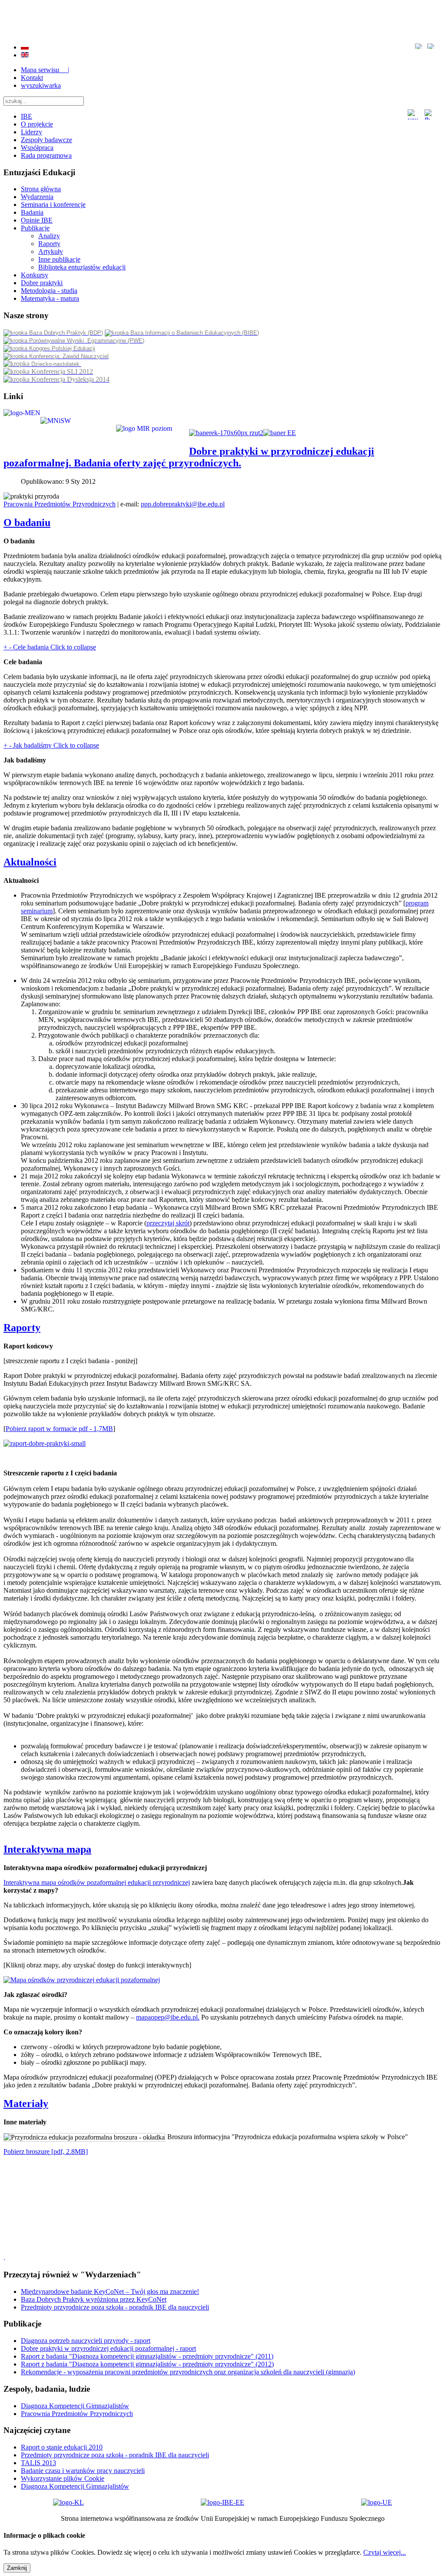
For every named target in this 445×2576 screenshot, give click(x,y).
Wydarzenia (37, 197)
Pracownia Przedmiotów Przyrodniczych (60, 504)
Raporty (49, 244)
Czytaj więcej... (385, 2552)
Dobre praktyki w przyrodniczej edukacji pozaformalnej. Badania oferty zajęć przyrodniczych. (189, 457)
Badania (32, 212)
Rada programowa (46, 155)
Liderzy (32, 132)
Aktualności (30, 862)
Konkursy (35, 275)
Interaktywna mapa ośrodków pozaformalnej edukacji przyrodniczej (97, 1882)
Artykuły (51, 251)
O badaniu (27, 523)
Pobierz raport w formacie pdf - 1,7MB (59, 1429)
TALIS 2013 (38, 2463)
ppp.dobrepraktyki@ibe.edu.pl (183, 504)
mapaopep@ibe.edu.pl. (168, 2017)
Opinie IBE (37, 220)
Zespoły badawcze (46, 140)
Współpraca (37, 148)
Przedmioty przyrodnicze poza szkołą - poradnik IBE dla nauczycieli (115, 2455)
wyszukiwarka (41, 85)
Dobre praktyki (42, 283)
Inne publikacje (59, 259)
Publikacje (35, 228)
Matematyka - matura (50, 298)
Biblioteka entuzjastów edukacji (82, 267)
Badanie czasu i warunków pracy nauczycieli (83, 2471)
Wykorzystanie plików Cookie (63, 2478)
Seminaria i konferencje (53, 205)
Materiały (26, 2103)
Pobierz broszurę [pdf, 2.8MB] (46, 2152)
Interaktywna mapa (47, 1849)
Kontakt (32, 78)
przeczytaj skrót (168, 1223)
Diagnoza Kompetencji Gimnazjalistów (75, 2486)
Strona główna (41, 189)
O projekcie (37, 124)
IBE (27, 116)
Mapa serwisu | (45, 70)
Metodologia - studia (49, 291)
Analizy (49, 236)
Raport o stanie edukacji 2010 (62, 2447)
